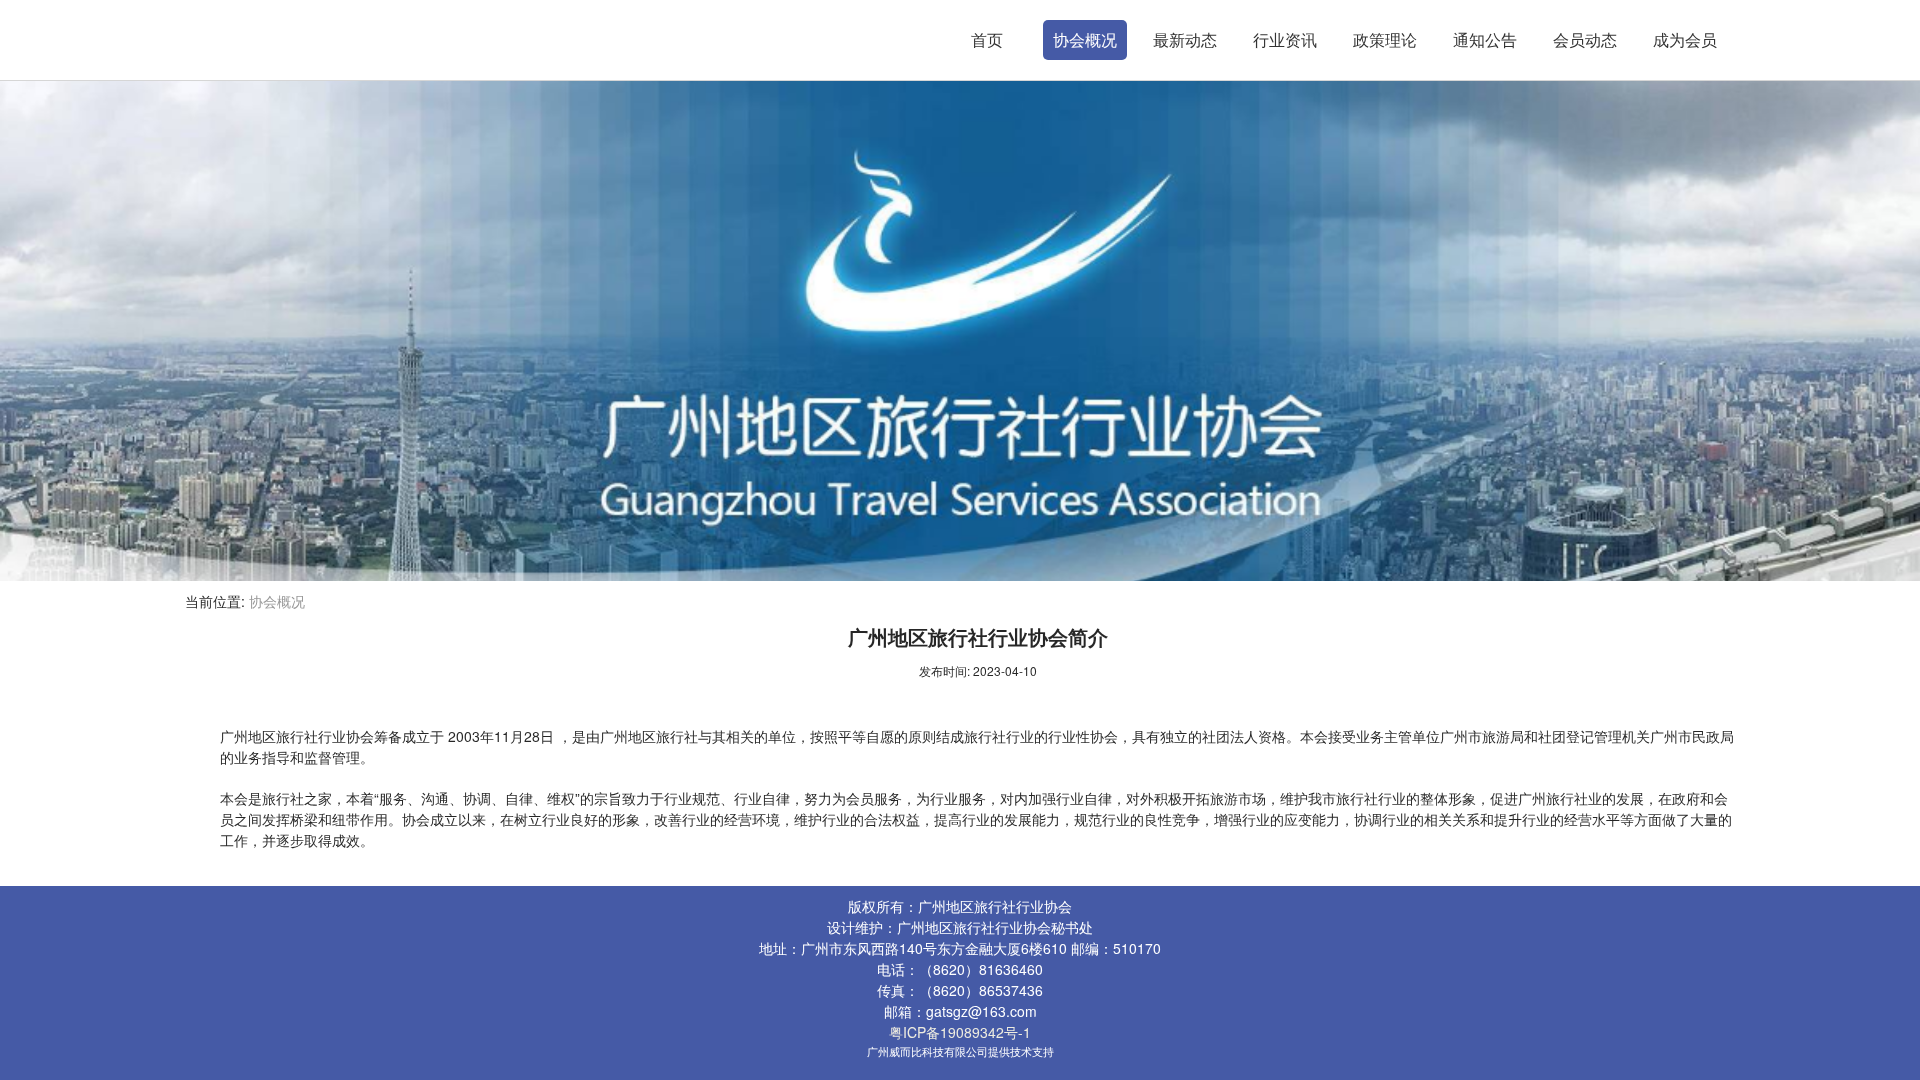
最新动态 (1185, 39)
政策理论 (1385, 39)
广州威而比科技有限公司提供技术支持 (960, 1051)
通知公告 (1485, 39)
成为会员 (1685, 39)
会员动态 (1585, 39)
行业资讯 (1285, 39)
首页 (987, 39)
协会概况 (1085, 39)
